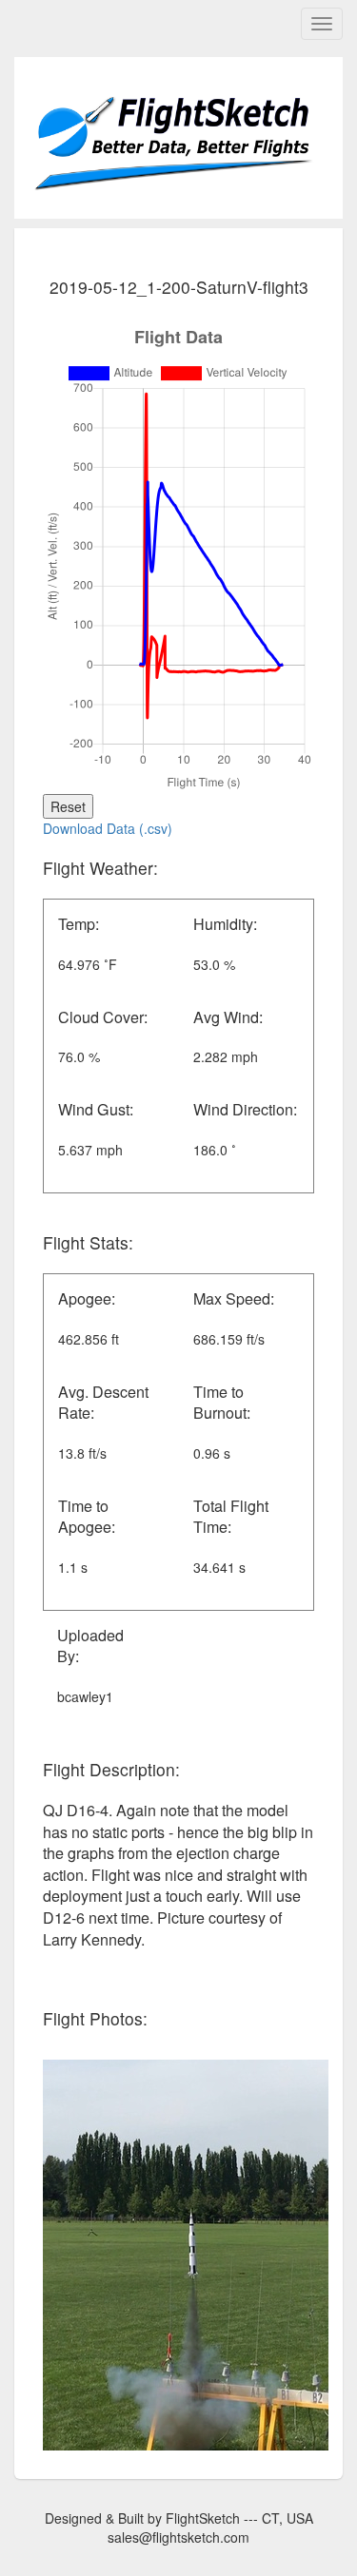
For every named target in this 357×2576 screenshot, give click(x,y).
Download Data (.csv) (108, 828)
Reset (68, 806)
